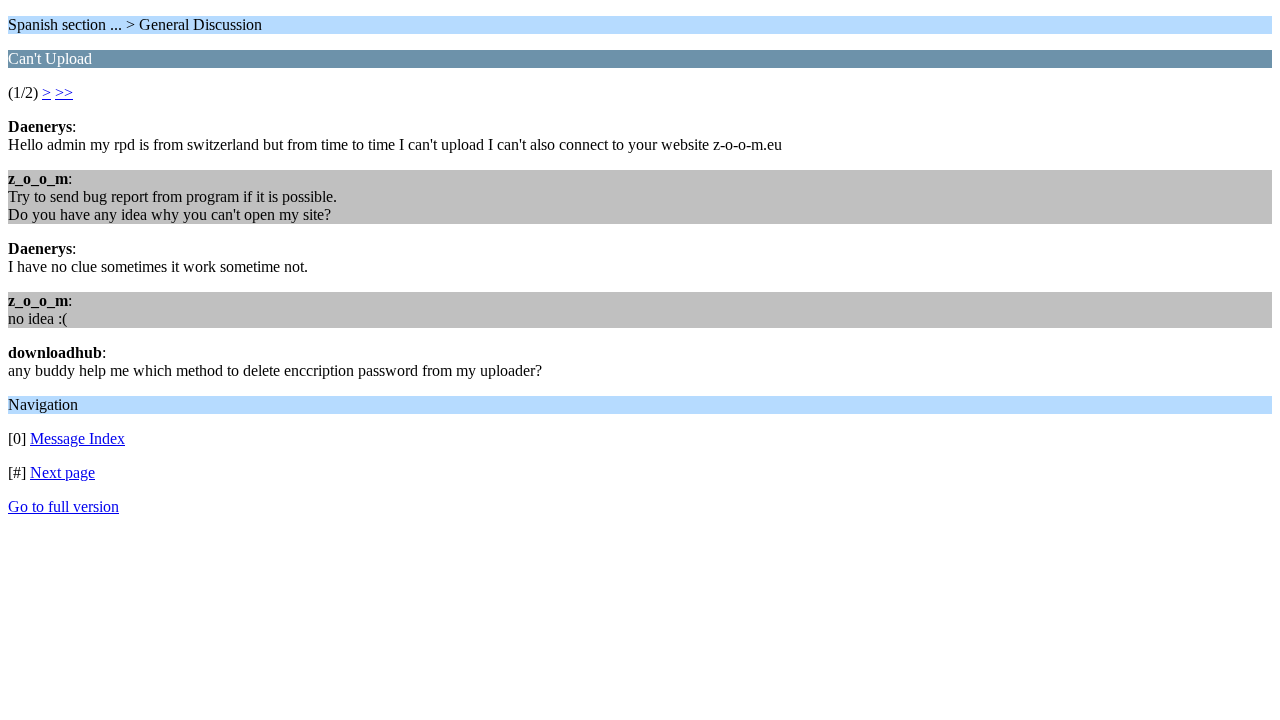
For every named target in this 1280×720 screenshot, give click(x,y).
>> (64, 92)
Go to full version (63, 506)
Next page (62, 472)
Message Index (77, 438)
